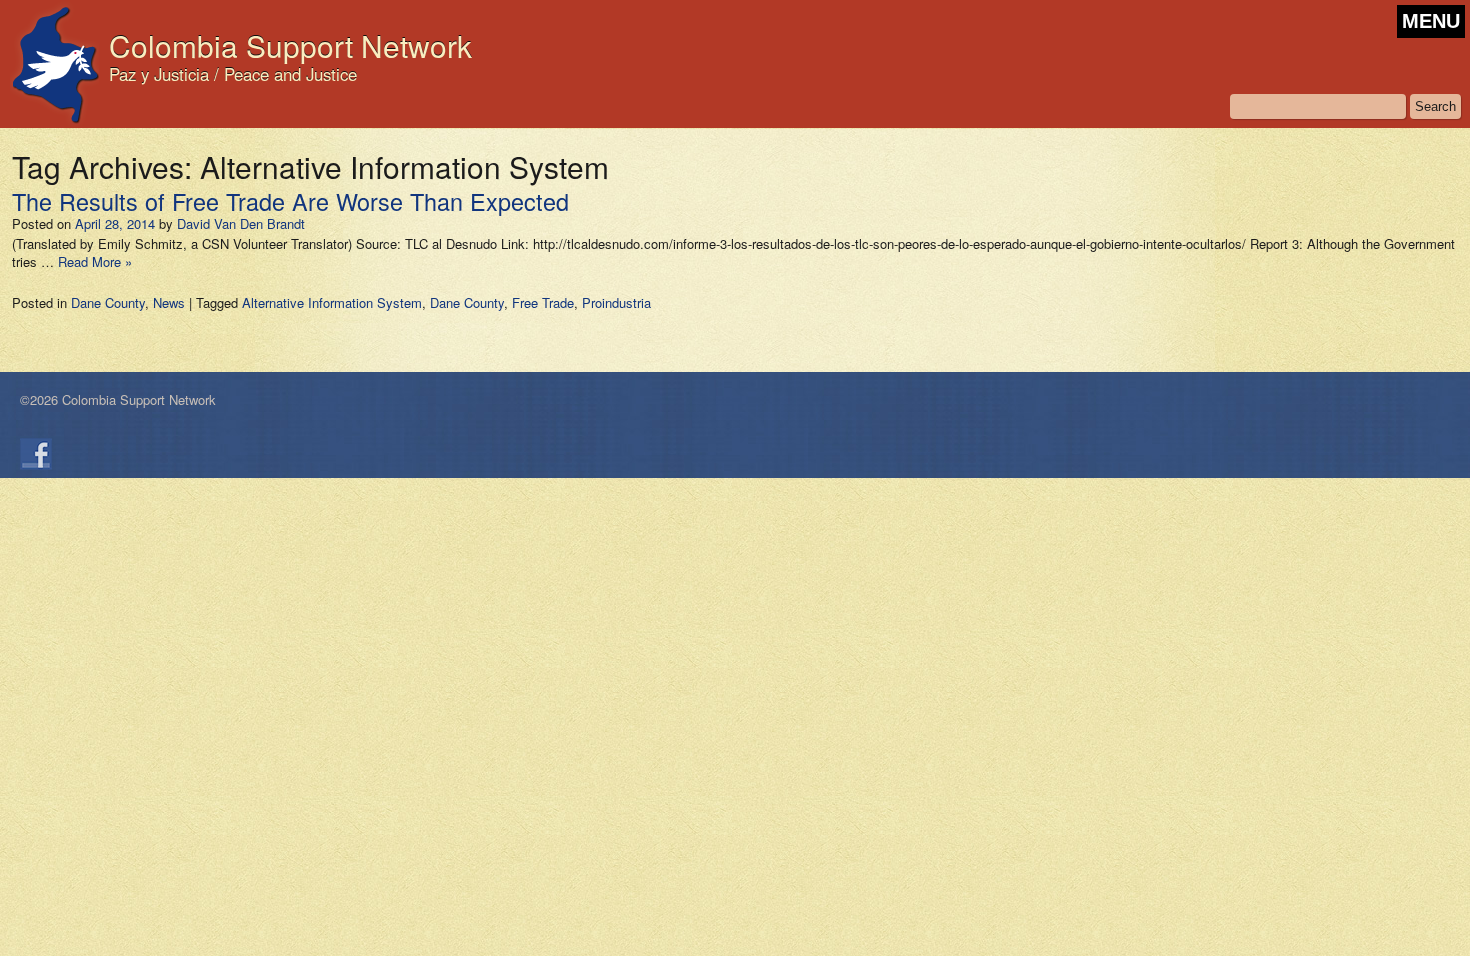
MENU (1431, 21)
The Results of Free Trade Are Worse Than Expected (290, 201)
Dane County (108, 302)
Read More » (95, 261)
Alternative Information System (332, 302)
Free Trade (543, 302)
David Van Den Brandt (241, 223)
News (169, 302)
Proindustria (616, 302)
